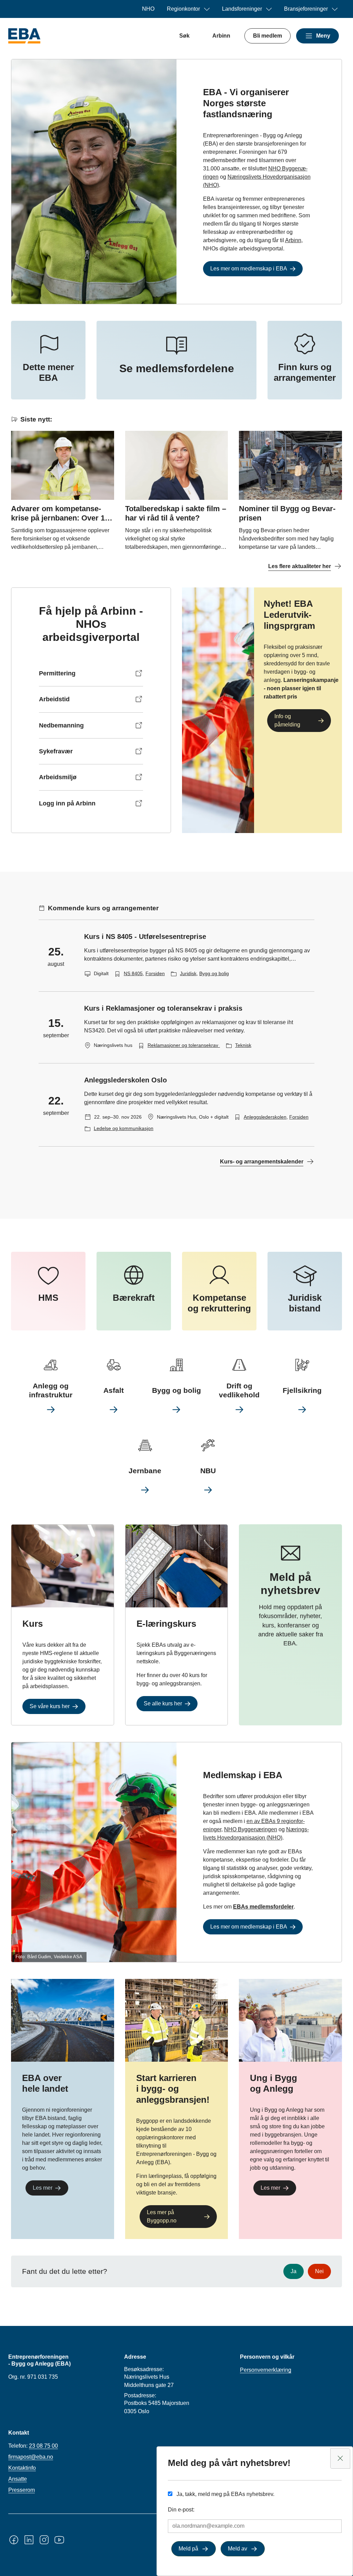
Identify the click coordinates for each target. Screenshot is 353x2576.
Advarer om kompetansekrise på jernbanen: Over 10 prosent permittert (60, 518)
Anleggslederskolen (265, 1117)
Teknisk (243, 1045)
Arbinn (221, 36)
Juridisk (188, 973)
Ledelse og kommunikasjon (124, 1128)
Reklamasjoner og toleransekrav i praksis (193, 1045)
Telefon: (33, 2446)
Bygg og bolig (214, 973)
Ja (294, 2271)
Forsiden (155, 973)
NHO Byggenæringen (251, 1829)
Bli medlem (268, 36)
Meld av (238, 2549)
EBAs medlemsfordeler (263, 1907)
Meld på (188, 2549)
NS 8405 (133, 973)
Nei (319, 2271)
